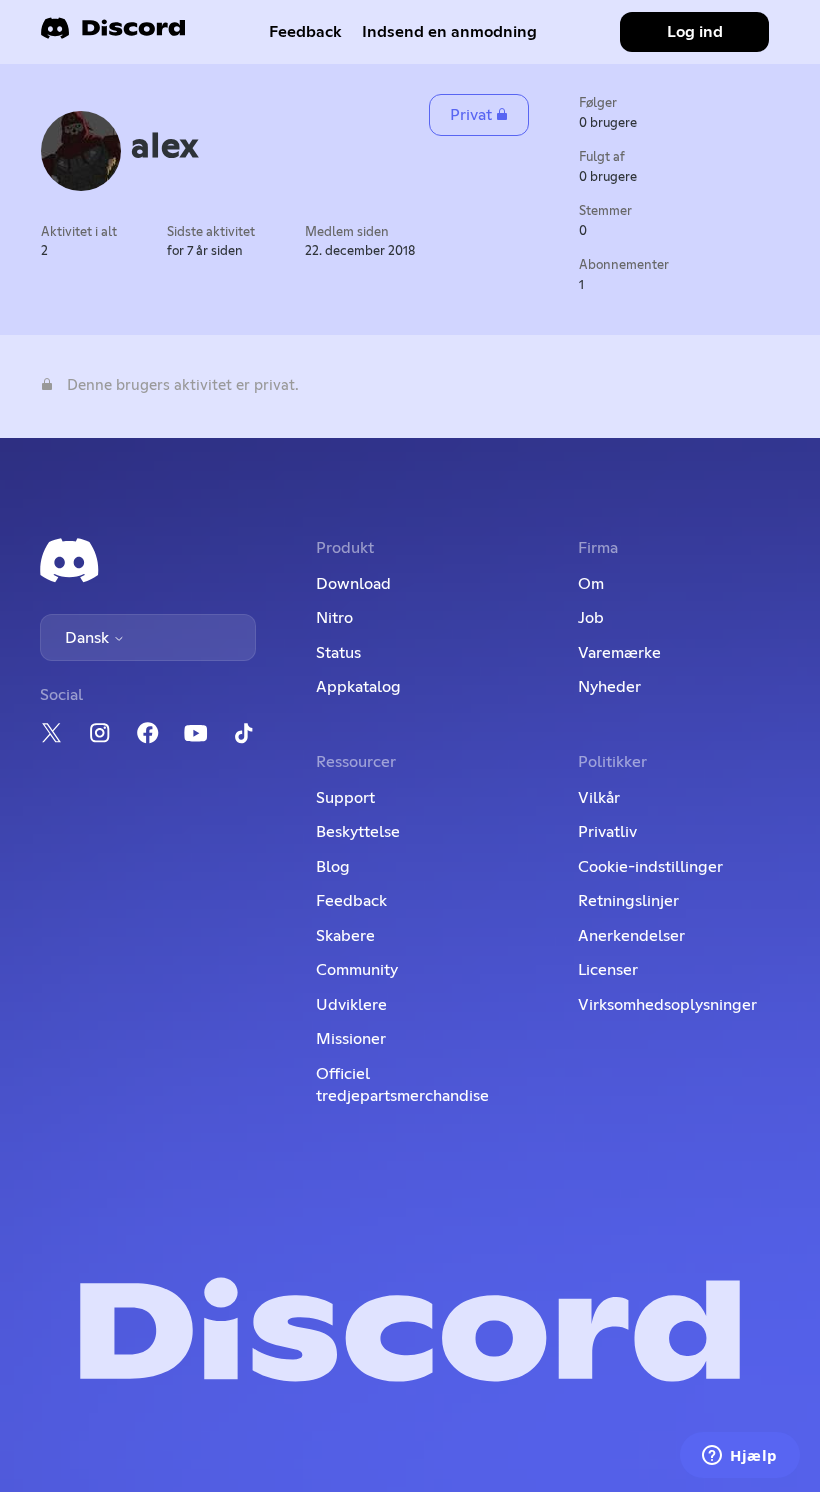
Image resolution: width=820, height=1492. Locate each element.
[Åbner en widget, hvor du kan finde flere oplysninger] (740, 1457)
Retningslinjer (628, 901)
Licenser (608, 970)
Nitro (334, 618)
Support (345, 798)
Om (591, 584)
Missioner (351, 1039)
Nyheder (609, 687)
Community (357, 970)
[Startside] (113, 34)
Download (353, 584)
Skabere (345, 936)
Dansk (89, 638)
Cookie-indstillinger (650, 867)
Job (591, 618)
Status (338, 653)
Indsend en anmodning (449, 32)
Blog (333, 867)
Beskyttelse (358, 832)
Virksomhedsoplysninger (667, 1005)
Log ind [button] (695, 32)
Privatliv (607, 832)
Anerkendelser (631, 936)
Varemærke (619, 653)
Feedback (305, 32)
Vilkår (599, 798)
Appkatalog (358, 687)
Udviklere (351, 1005)
